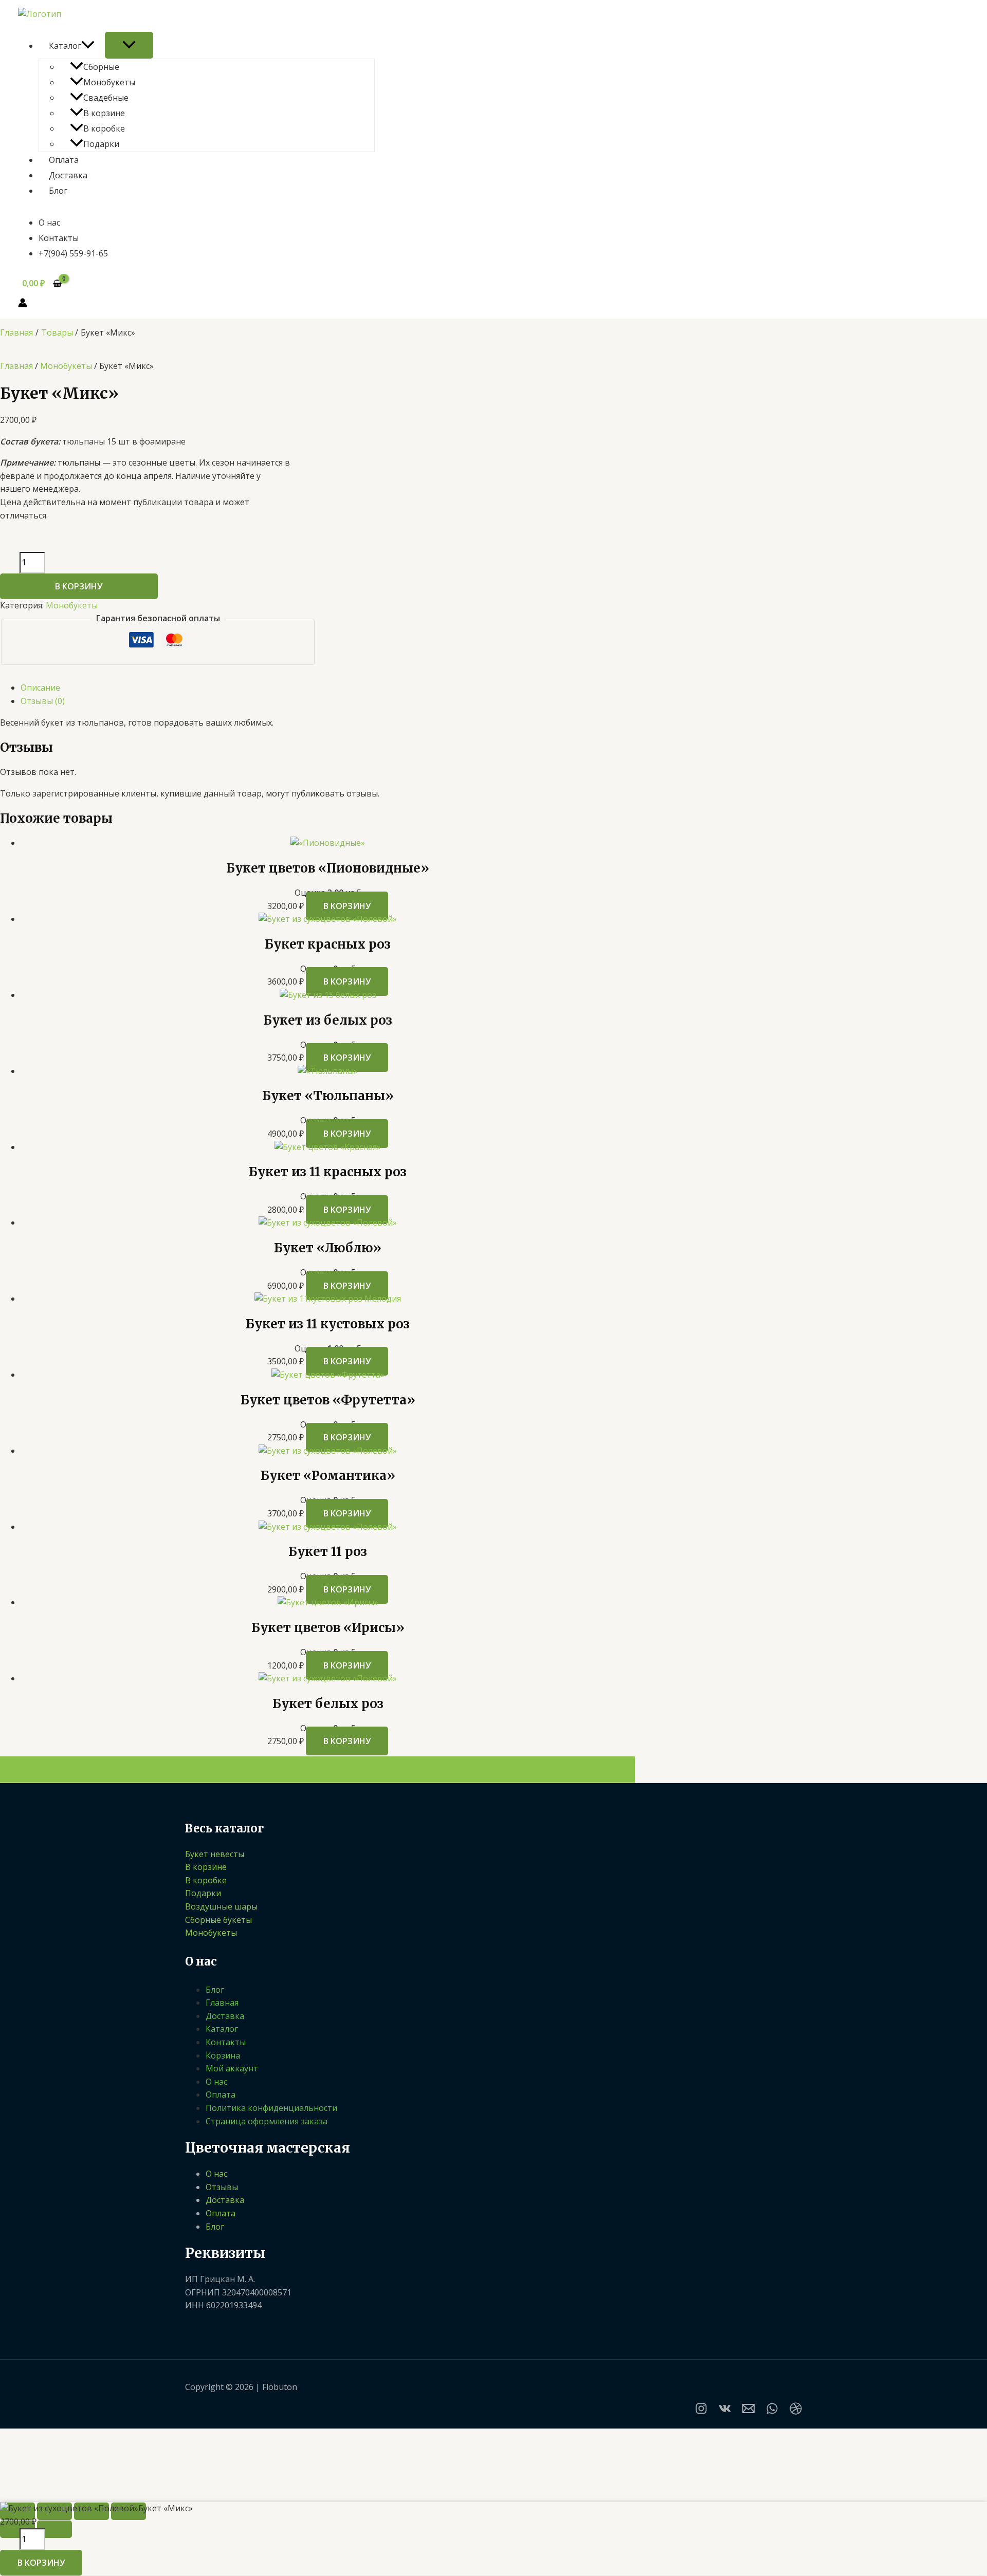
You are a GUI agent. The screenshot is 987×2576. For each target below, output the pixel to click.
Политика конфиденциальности (271, 2108)
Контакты (59, 238)
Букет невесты (215, 1854)
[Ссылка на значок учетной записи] (23, 305)
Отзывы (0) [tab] (43, 701)
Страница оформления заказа (267, 2121)
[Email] (748, 2412)
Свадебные (106, 98)
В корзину (79, 586)
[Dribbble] (796, 2412)
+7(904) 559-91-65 (73, 253)
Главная (16, 366)
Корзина (223, 2055)
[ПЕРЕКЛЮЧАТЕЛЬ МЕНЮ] (129, 45)
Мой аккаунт (232, 2068)
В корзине (104, 113)
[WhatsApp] (772, 2412)
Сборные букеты (218, 1920)
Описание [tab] (40, 688)
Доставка (68, 175)
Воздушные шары (221, 1906)
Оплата (64, 160)
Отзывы (222, 2187)
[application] (88, 46)
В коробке (104, 128)
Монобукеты (109, 82)
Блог (58, 191)
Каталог (65, 46)
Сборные (101, 67)
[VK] (725, 2412)
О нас (49, 223)
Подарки (101, 144)
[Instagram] (701, 2412)
